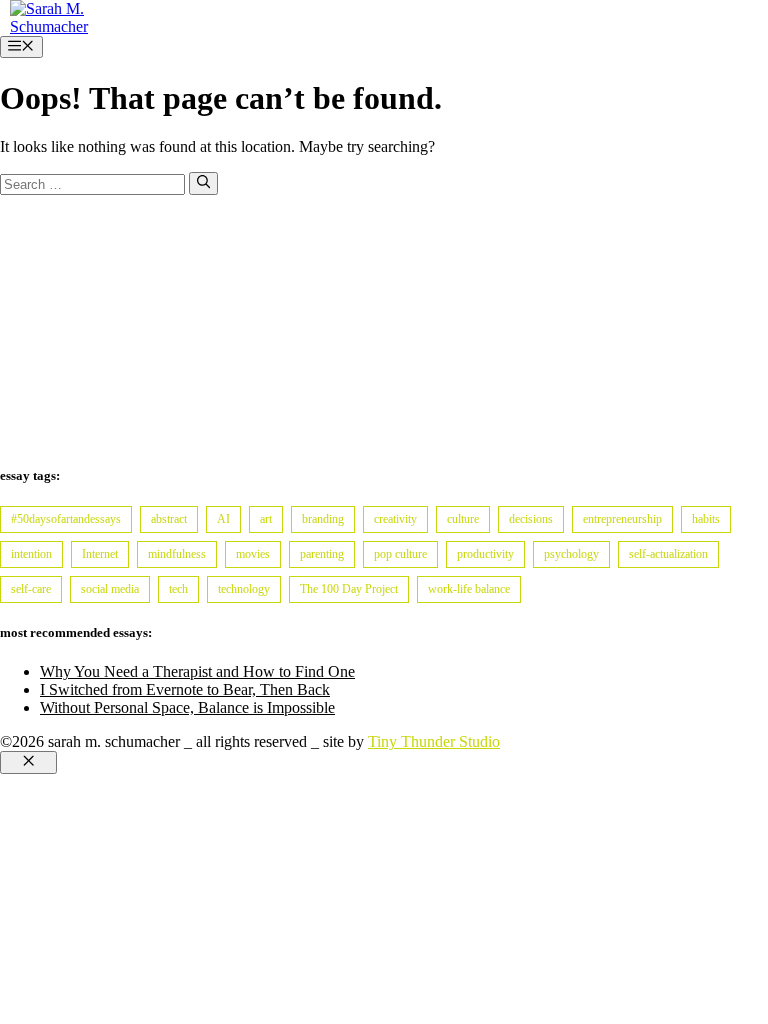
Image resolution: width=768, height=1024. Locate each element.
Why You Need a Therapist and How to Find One (197, 671)
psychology (571, 554)
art (266, 519)
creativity (395, 519)
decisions (531, 519)
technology (244, 589)
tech (178, 589)
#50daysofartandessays (66, 519)
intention (31, 554)
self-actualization (668, 554)
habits (706, 519)
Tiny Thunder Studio (434, 741)
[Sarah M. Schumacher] (60, 26)
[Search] (203, 183)
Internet (100, 554)
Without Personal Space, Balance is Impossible (187, 707)
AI (223, 519)
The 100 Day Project (349, 589)
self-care (31, 589)
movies (253, 554)
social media (110, 589)
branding (323, 519)
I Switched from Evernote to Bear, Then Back (185, 689)
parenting (322, 554)
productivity (485, 554)
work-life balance (469, 589)
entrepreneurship (622, 519)
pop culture (400, 554)
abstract (169, 519)
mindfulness (177, 554)
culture (463, 519)
